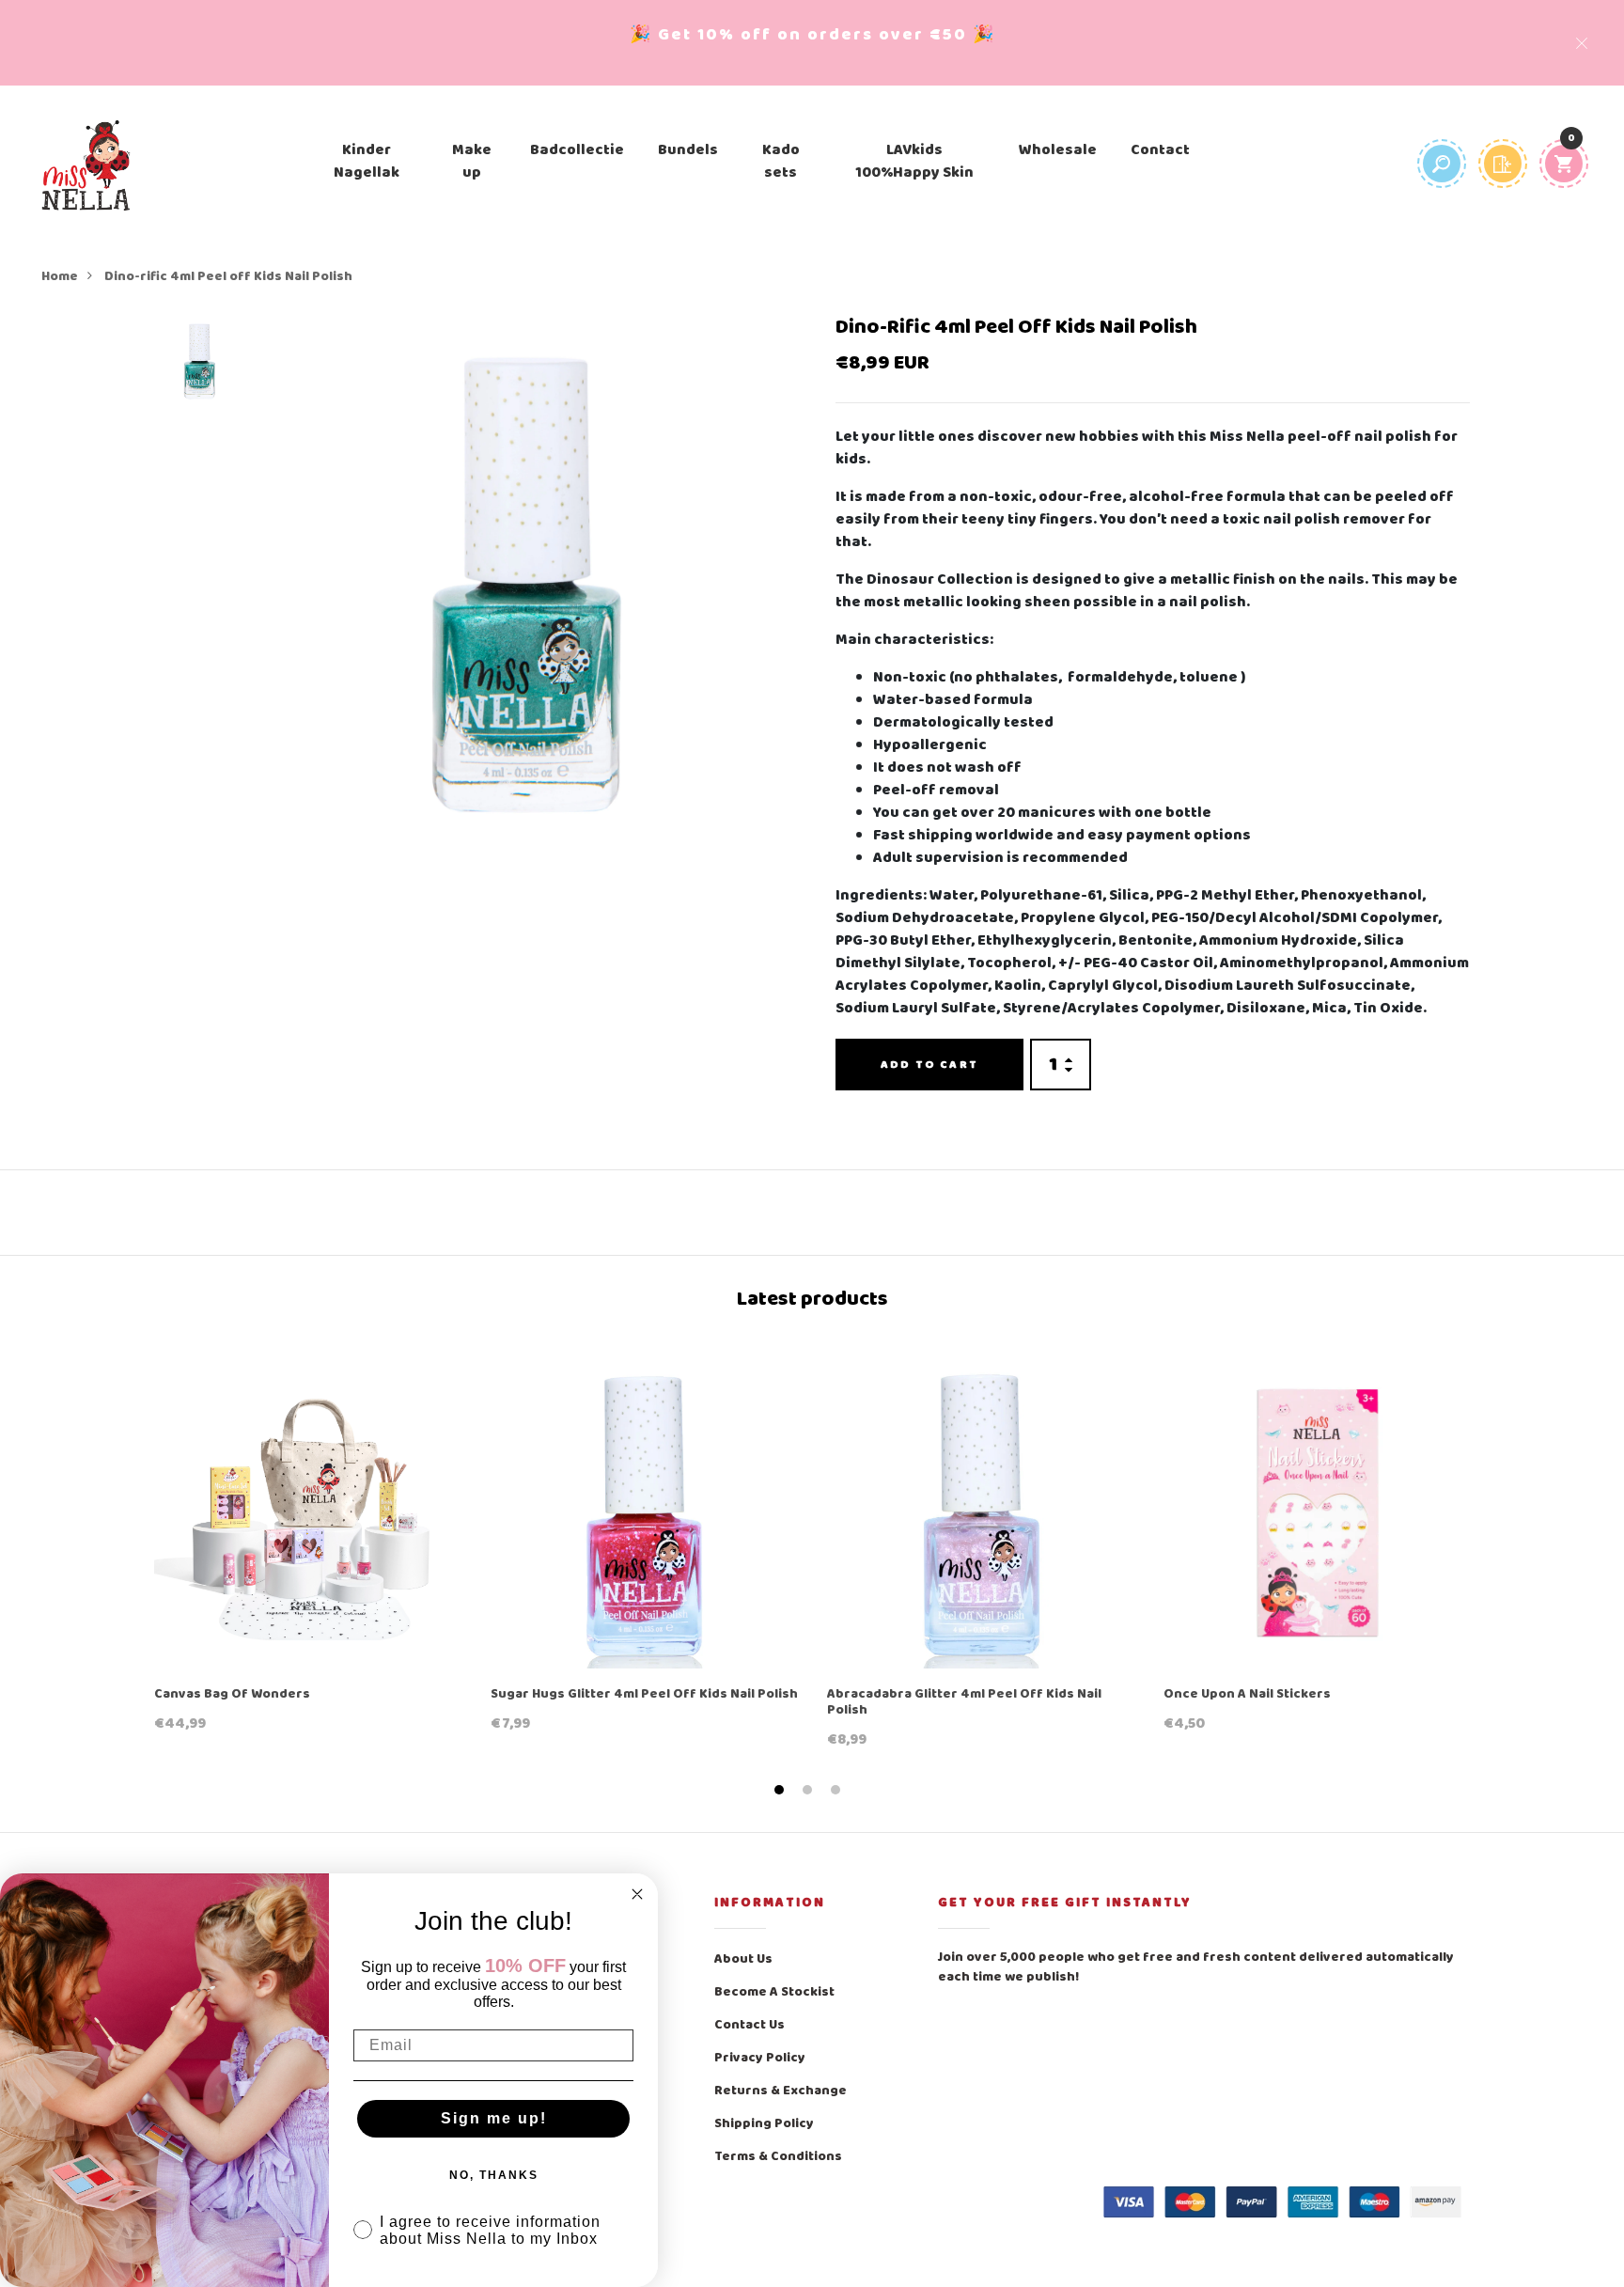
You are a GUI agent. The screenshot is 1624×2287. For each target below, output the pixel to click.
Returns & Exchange (781, 2091)
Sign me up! (494, 2118)
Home (60, 277)
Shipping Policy (764, 2124)
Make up (472, 162)
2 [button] (810, 1791)
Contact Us (750, 2025)
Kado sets (781, 162)
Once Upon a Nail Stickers (1247, 1695)
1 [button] (781, 1791)
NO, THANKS (494, 2175)
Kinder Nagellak (367, 162)
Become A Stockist (774, 1992)
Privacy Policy (760, 2058)
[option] (200, 368)
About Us (743, 1959)
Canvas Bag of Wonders (232, 1695)
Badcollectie (577, 150)
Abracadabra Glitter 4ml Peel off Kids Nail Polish (964, 1703)
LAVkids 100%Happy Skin (914, 162)
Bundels (688, 150)
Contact (1160, 150)
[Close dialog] (637, 1894)
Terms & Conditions (778, 2157)
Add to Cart (929, 1065)
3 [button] (838, 1791)
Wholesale (1058, 150)
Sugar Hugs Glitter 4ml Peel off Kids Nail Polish (644, 1695)
